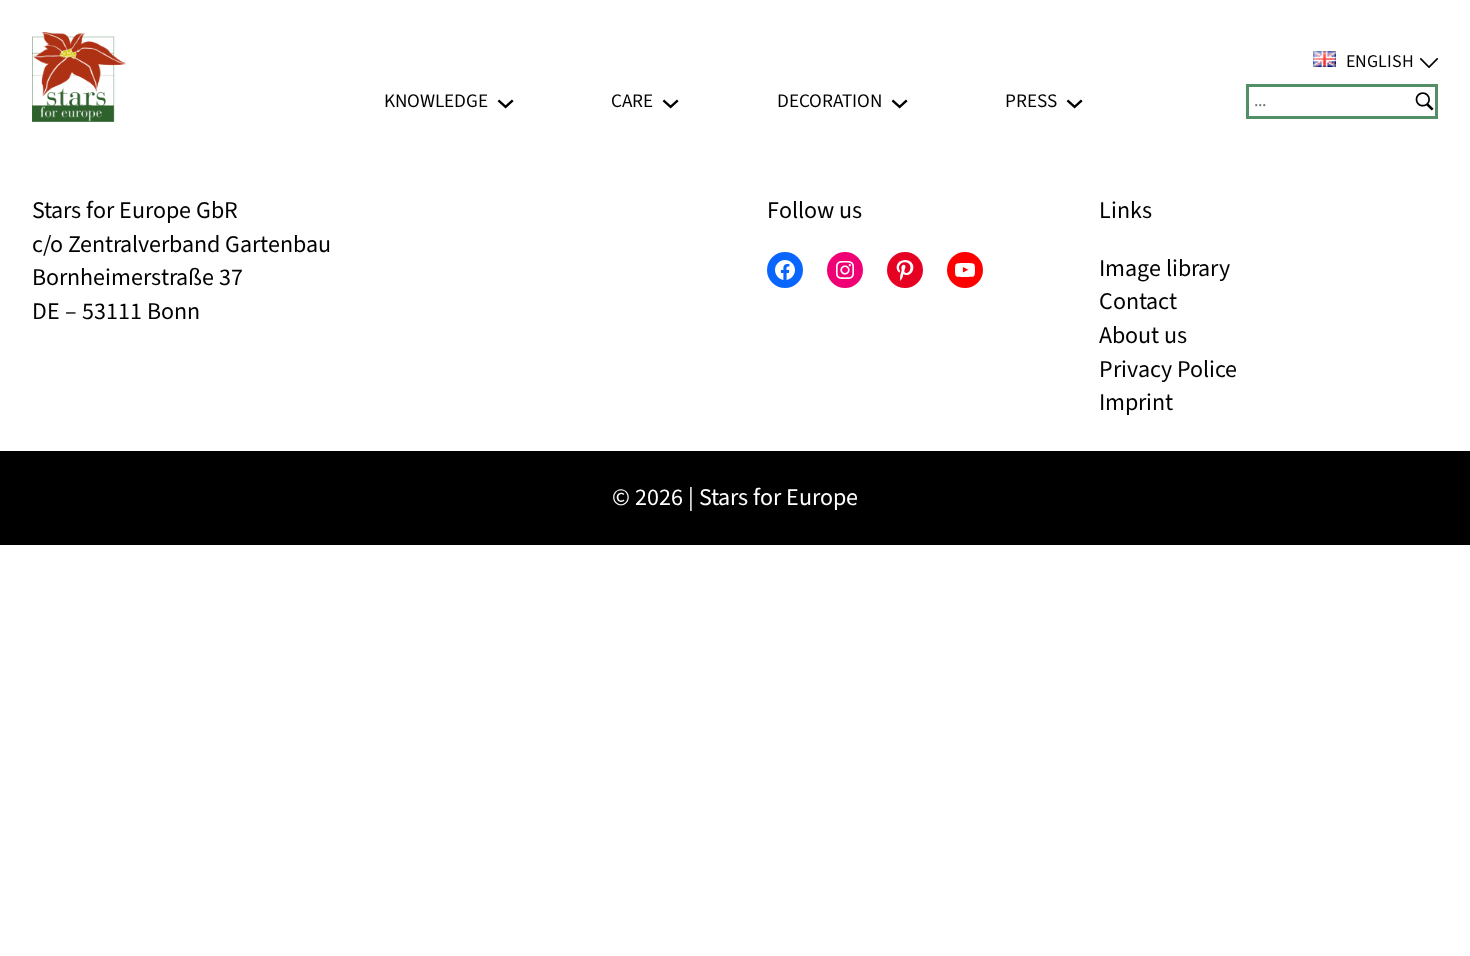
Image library (1164, 268)
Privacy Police (1168, 369)
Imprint (1136, 402)
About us (1143, 335)
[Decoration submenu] (899, 101)
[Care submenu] (670, 101)
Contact (1138, 301)
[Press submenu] (1074, 101)
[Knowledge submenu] (505, 101)
